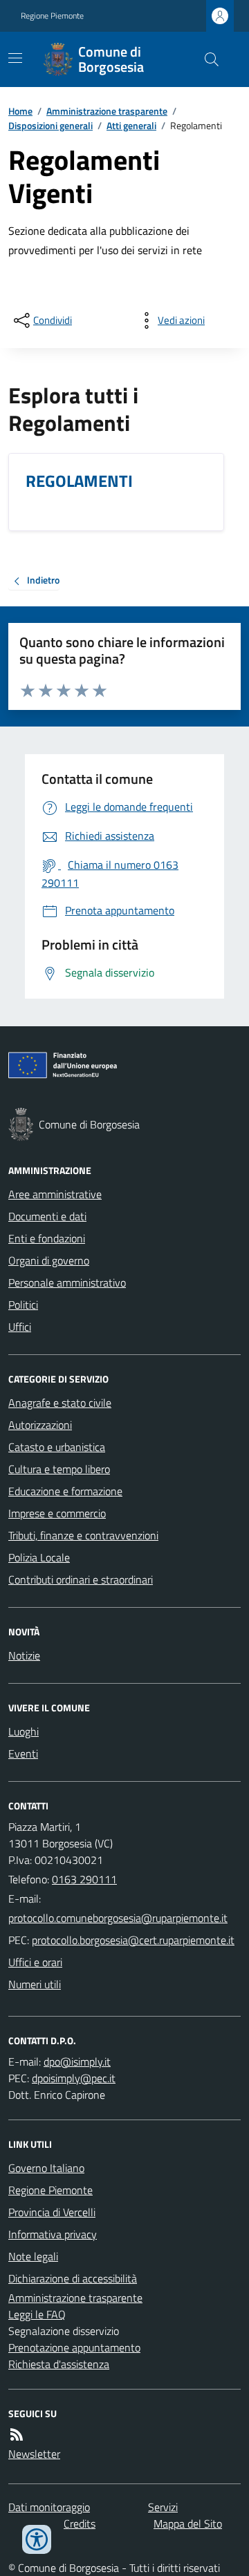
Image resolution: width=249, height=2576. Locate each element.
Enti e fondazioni (47, 1238)
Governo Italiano (46, 2168)
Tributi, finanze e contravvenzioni (83, 1535)
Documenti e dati (47, 1216)
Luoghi (24, 1731)
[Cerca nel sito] (206, 59)
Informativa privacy (53, 2234)
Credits (80, 2524)
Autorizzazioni (40, 1425)
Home (20, 111)
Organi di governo (49, 1260)
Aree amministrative (55, 1194)
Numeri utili (35, 1984)
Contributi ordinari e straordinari (81, 1579)
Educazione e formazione (65, 1491)
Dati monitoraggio (49, 2507)
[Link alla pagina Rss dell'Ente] (17, 2434)
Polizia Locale (39, 1557)
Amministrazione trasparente (107, 111)
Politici (23, 1305)
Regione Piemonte (52, 16)
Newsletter (34, 2454)
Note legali (33, 2256)
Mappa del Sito (188, 2524)
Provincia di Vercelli (52, 2212)
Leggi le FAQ (37, 2314)
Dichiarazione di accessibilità (73, 2278)
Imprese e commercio (57, 1513)
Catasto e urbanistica (57, 1447)
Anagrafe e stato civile (60, 1403)
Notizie (24, 1655)
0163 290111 (84, 1879)
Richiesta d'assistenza (59, 2364)
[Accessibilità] (37, 2539)
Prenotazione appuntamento (74, 2347)
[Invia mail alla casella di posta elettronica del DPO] (77, 2061)
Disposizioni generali (50, 125)
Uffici (20, 1327)
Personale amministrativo (67, 1282)
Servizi (163, 2507)
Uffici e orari (35, 1962)
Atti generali (131, 125)
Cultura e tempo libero (59, 1469)
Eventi (23, 1753)
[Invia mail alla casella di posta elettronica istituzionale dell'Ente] (118, 1918)
